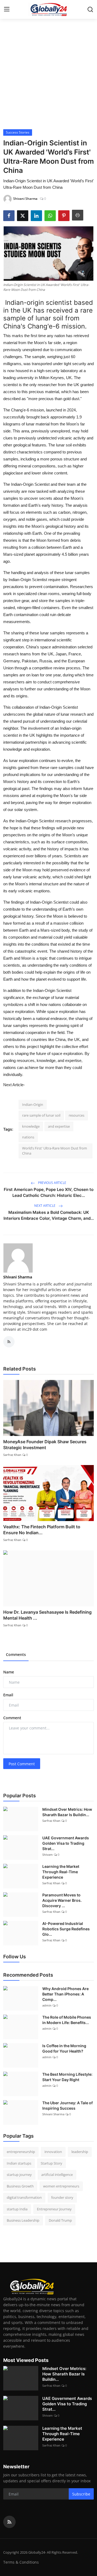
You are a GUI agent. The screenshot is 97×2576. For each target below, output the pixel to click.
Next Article (45, 1206)
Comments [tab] (16, 1654)
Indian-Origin (33, 1105)
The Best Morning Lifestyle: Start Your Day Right (67, 2077)
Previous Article (52, 1183)
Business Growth (20, 2186)
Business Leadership (23, 2220)
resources (77, 1115)
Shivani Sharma (18, 1277)
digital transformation (24, 2197)
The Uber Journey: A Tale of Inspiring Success (67, 2105)
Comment (12, 1718)
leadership (80, 2152)
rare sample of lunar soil (41, 1115)
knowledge (31, 1126)
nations (28, 1137)
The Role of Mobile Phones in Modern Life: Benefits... (67, 2020)
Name (9, 1672)
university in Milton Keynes (40, 378)
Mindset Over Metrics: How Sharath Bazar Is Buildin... (67, 1812)
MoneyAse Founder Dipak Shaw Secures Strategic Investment (45, 1445)
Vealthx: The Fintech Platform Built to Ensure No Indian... (42, 1530)
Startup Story (51, 2163)
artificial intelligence (57, 2175)
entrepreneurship (21, 2152)
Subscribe (81, 2494)
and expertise (59, 1126)
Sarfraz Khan (12, 1455)
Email (8, 1695)
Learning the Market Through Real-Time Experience (61, 1872)
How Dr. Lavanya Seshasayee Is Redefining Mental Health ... (47, 1615)
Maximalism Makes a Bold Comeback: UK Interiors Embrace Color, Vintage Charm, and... (49, 1215)
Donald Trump (60, 2220)
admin (47, 2005)
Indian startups (19, 2163)
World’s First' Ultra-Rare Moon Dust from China (55, 1151)
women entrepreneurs (61, 2186)
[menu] (7, 9)
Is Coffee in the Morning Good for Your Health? (64, 2048)
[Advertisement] (48, 78)
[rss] (9, 2522)
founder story (62, 2197)
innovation (53, 2152)
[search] (90, 9)
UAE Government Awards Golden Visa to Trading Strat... (66, 1843)
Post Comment (22, 1764)
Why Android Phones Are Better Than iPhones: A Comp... (65, 1994)
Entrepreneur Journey (54, 2209)
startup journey (19, 2175)
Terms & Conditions (21, 2562)
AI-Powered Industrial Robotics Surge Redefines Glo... (66, 1929)
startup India (17, 2209)
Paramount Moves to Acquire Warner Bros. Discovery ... (62, 1900)
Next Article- (14, 1085)
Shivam (48, 1855)
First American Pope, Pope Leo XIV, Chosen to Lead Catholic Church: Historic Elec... (49, 1192)
